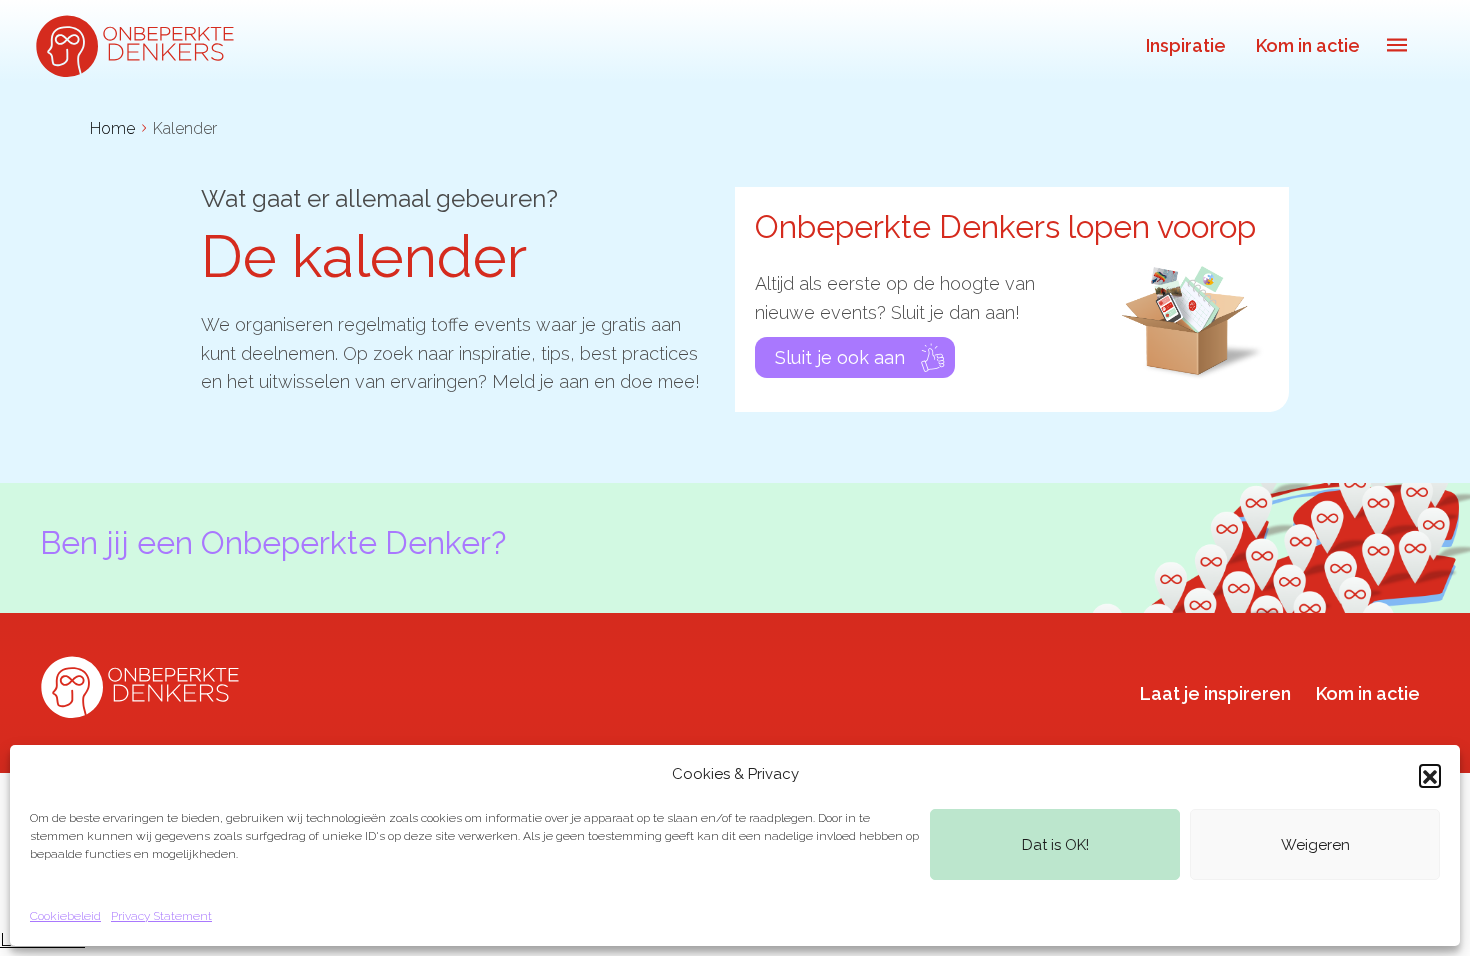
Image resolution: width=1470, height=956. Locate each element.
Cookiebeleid (65, 916)
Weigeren (1315, 845)
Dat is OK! (1055, 845)
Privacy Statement (161, 916)
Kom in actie (1308, 45)
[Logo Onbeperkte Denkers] (140, 44)
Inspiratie (1186, 45)
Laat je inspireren (1215, 693)
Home (112, 128)
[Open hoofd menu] (1397, 45)
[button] (1430, 775)
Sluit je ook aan (840, 357)
